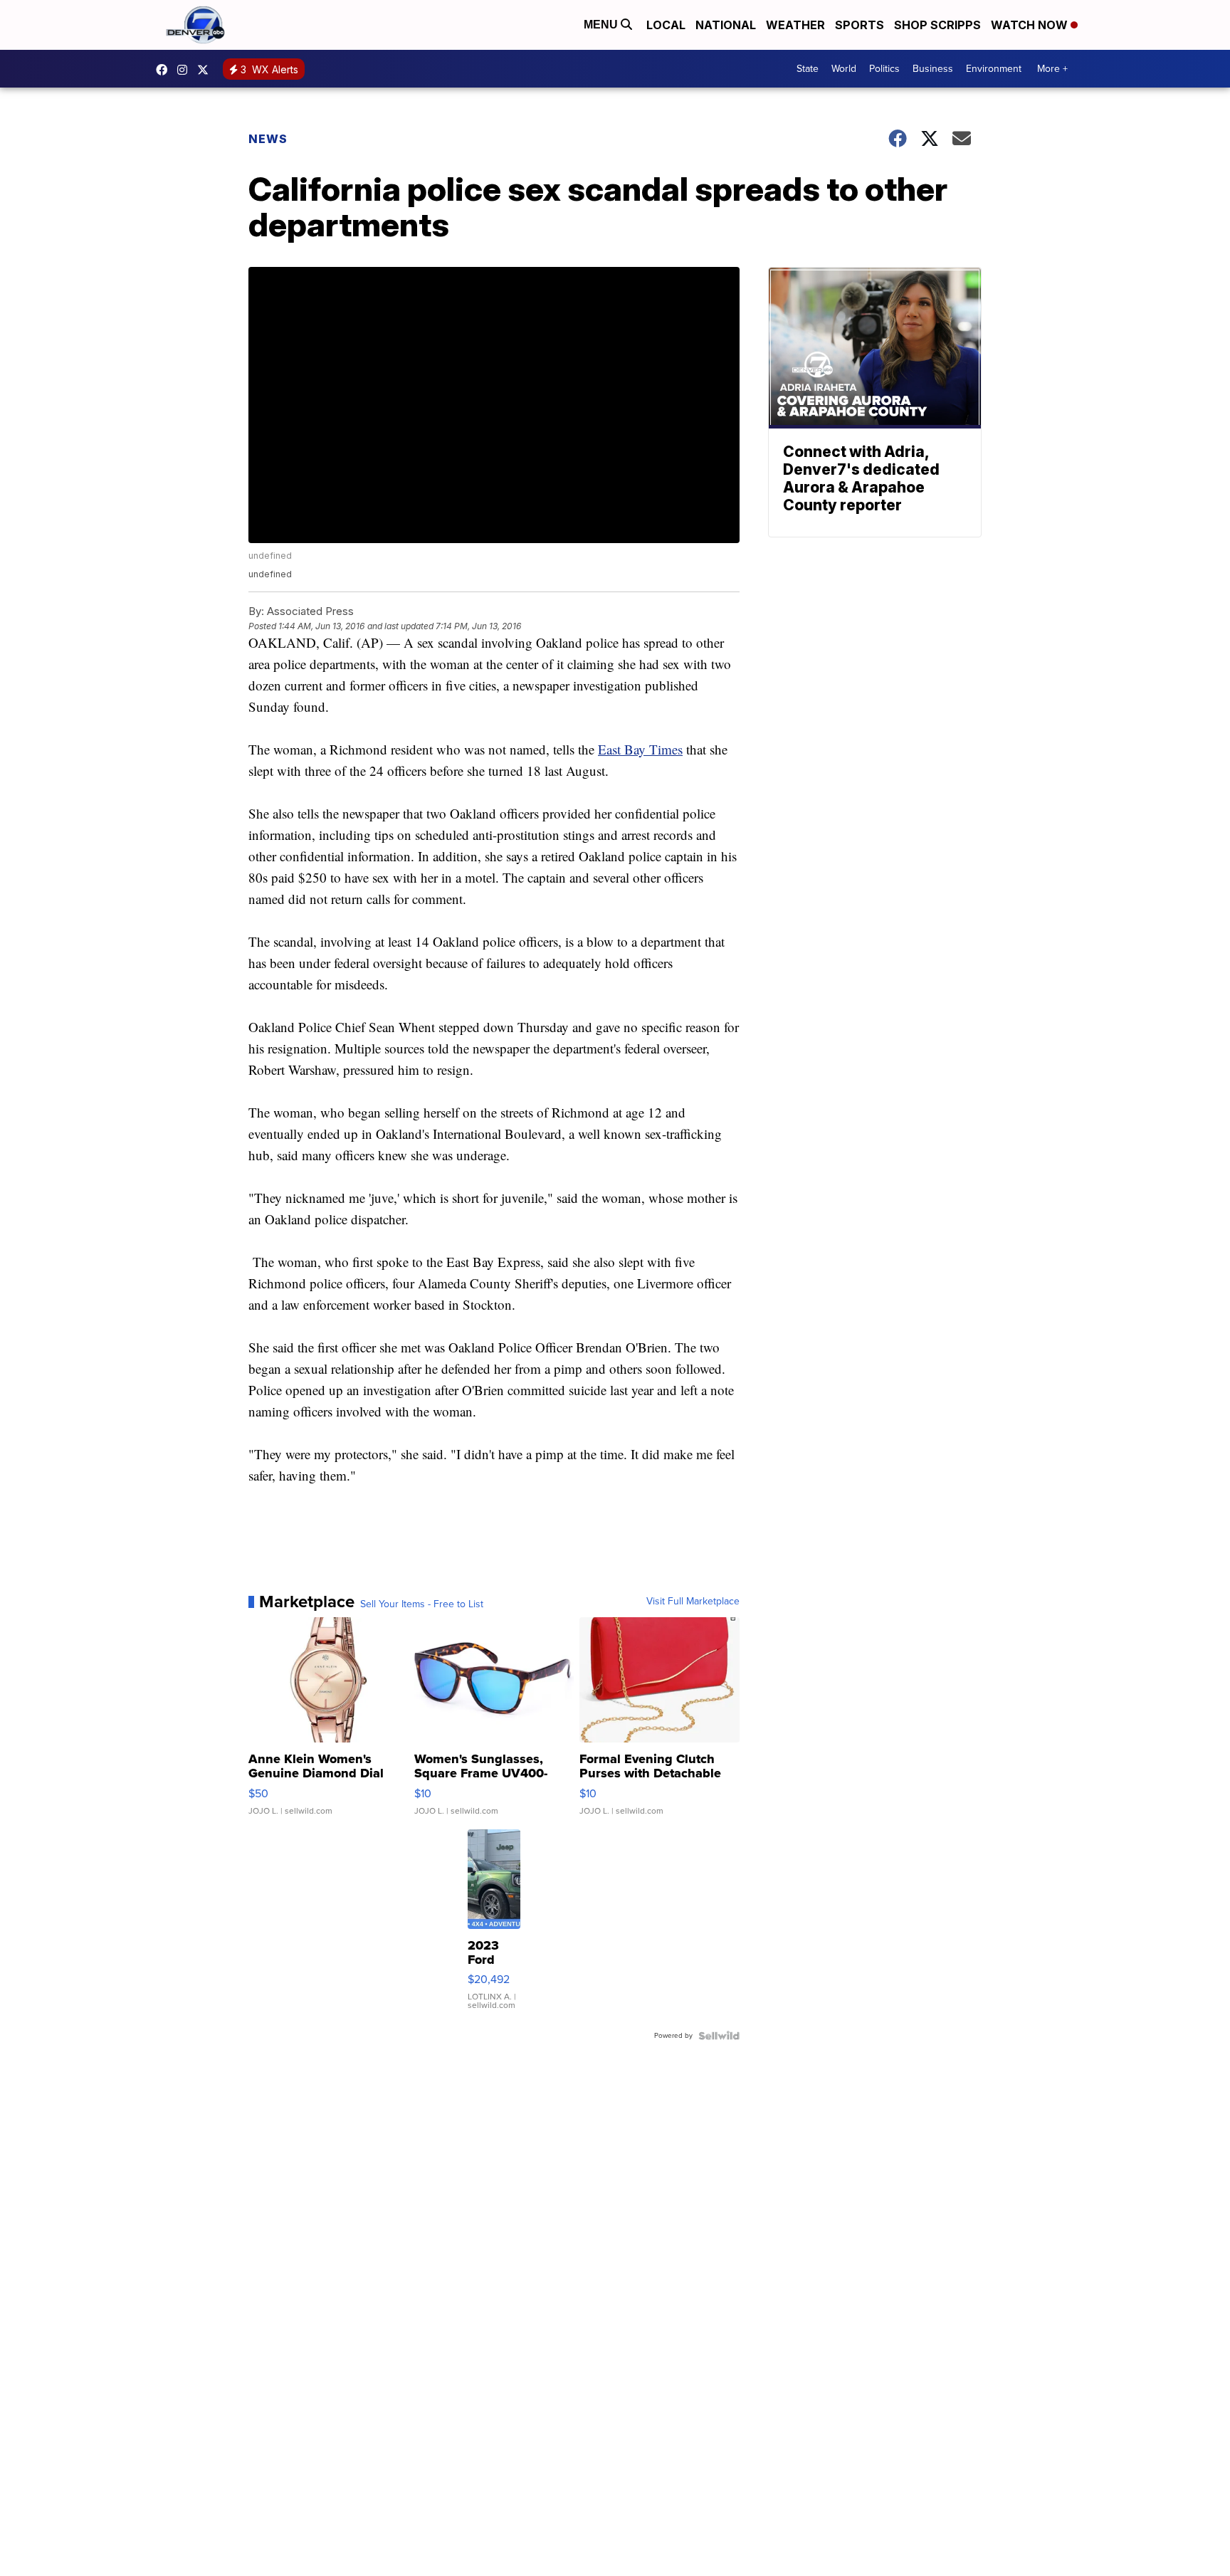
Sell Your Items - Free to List (422, 1604)
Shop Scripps (937, 25)
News (268, 139)
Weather (795, 25)
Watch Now (1031, 25)
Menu (602, 25)
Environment (994, 69)
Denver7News (165, 70)
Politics (884, 69)
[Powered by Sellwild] (719, 2036)
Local (666, 25)
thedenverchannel (186, 70)
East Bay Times (640, 749)
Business (933, 69)
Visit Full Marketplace (693, 1602)
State (808, 69)
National (726, 25)
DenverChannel (206, 70)
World (844, 69)
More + (1052, 69)
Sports (860, 25)
